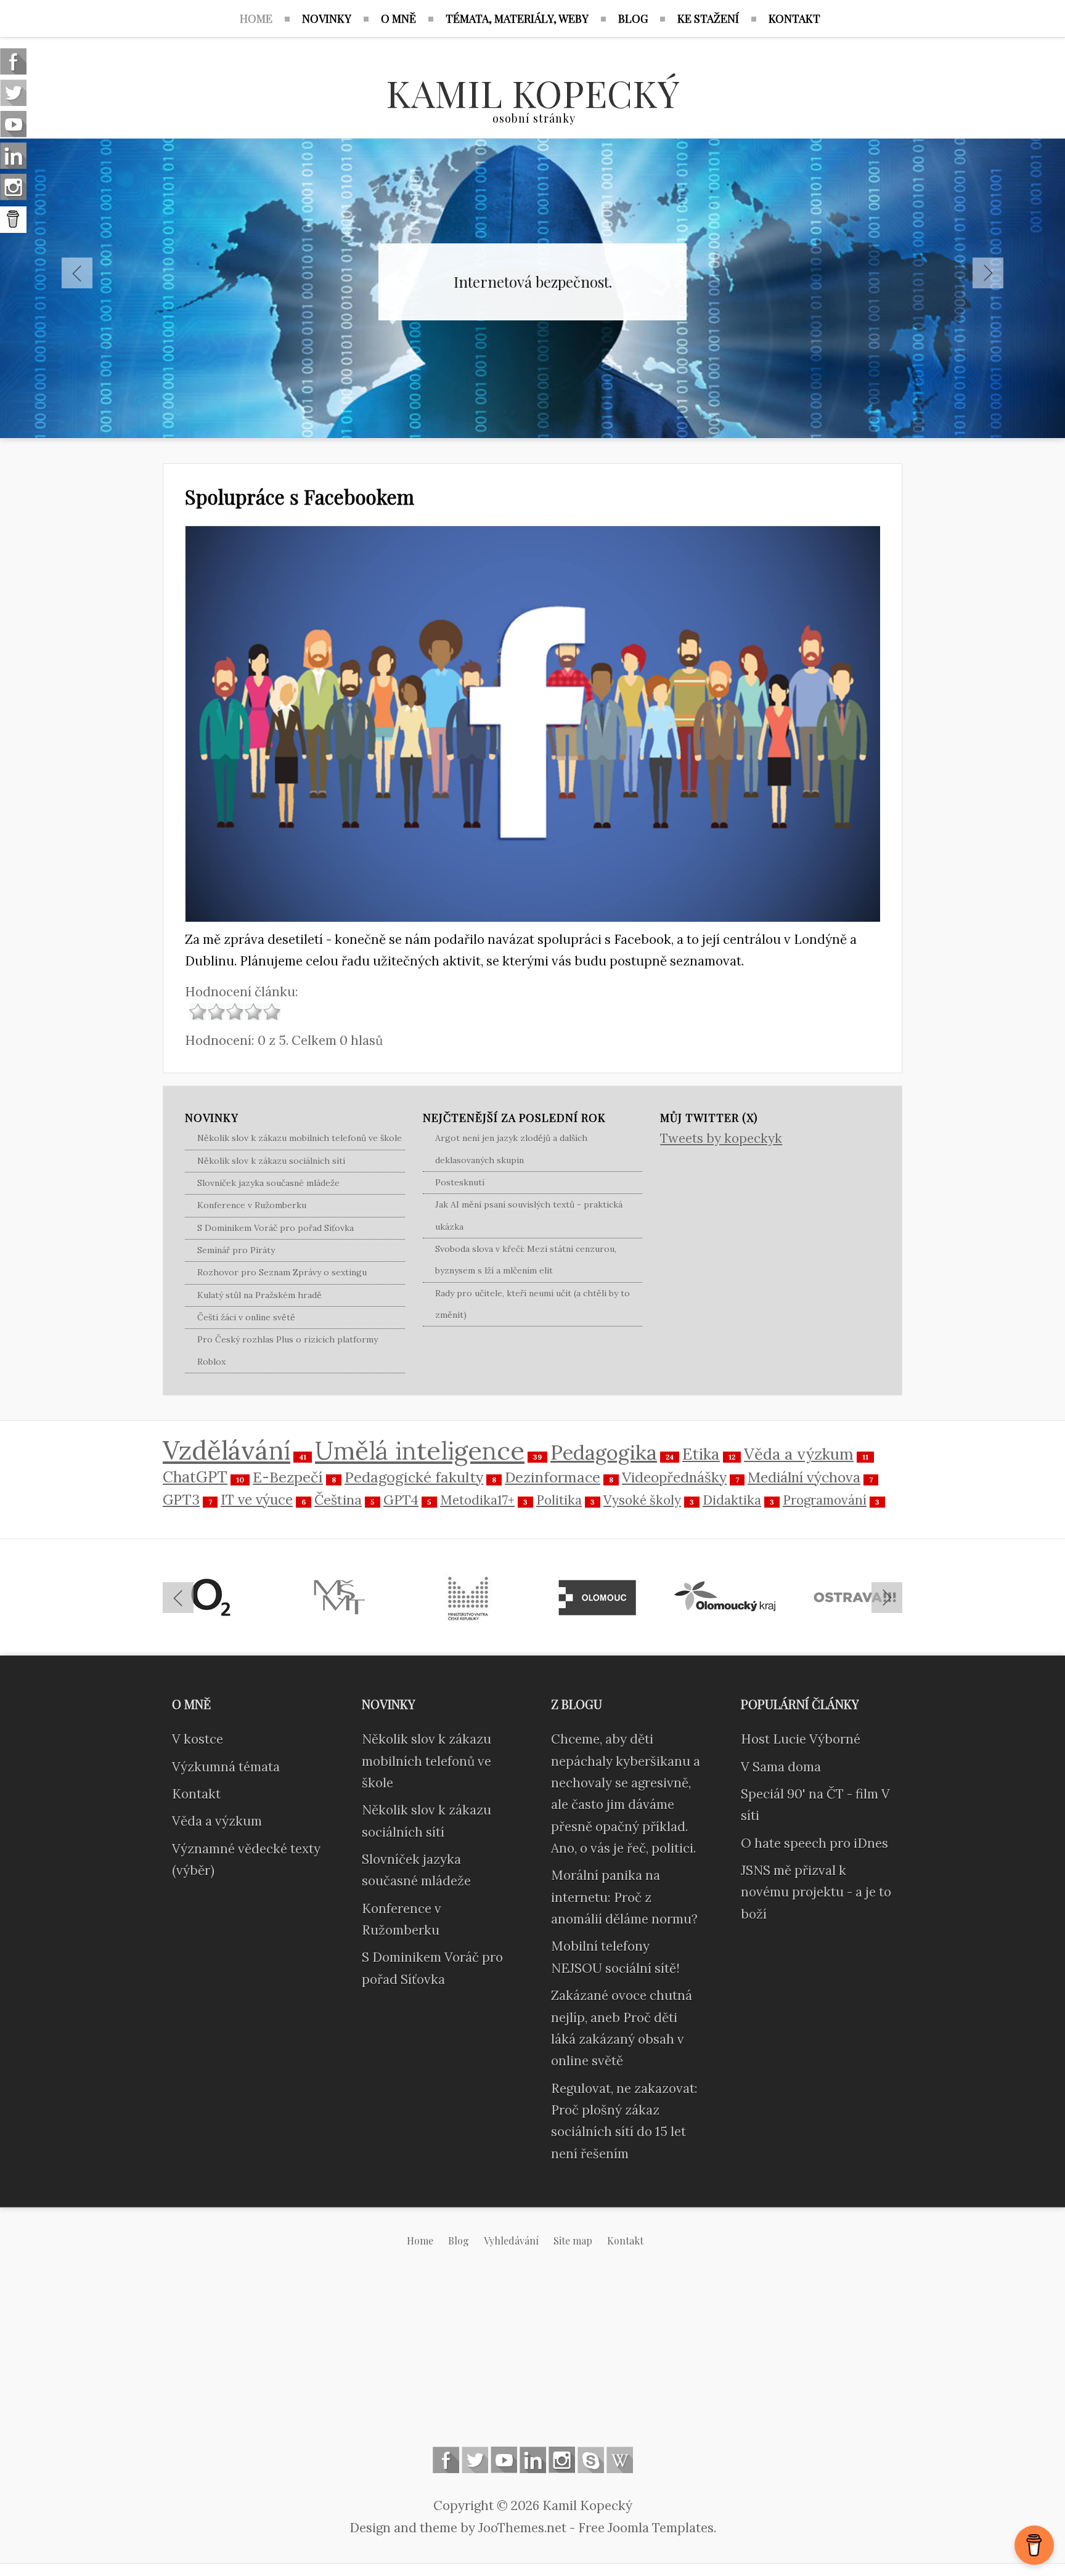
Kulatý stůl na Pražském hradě (259, 1295)
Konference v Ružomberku (252, 1205)
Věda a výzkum (799, 1454)
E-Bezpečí (288, 1477)
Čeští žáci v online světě (246, 1317)
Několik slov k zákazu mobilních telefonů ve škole (300, 1138)
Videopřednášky (674, 1477)
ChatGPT (195, 1477)
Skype (591, 2460)
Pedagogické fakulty (414, 1477)
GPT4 (401, 1500)
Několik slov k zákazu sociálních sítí (271, 1161)
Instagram (562, 2460)
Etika (701, 1454)
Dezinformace (553, 1477)
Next (988, 273)
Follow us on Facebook (446, 2460)
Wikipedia (620, 2460)
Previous (77, 273)
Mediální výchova (804, 1477)
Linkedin (533, 2460)
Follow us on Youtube (504, 2460)
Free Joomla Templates (646, 2528)
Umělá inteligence (420, 1450)
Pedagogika (604, 1453)
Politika (559, 1500)
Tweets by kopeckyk (721, 1138)
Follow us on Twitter (475, 2460)
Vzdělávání (226, 1450)
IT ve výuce (257, 1499)
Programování (825, 1500)
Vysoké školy (642, 1500)
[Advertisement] (532, 2357)
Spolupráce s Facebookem (300, 496)
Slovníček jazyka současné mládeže (268, 1183)
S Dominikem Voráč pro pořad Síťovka (275, 1228)
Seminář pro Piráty (236, 1250)
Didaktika (732, 1500)
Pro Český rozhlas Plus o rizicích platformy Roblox (288, 1350)
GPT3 (181, 1499)
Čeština (338, 1500)
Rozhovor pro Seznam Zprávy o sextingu (282, 1272)
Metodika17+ (477, 1500)
